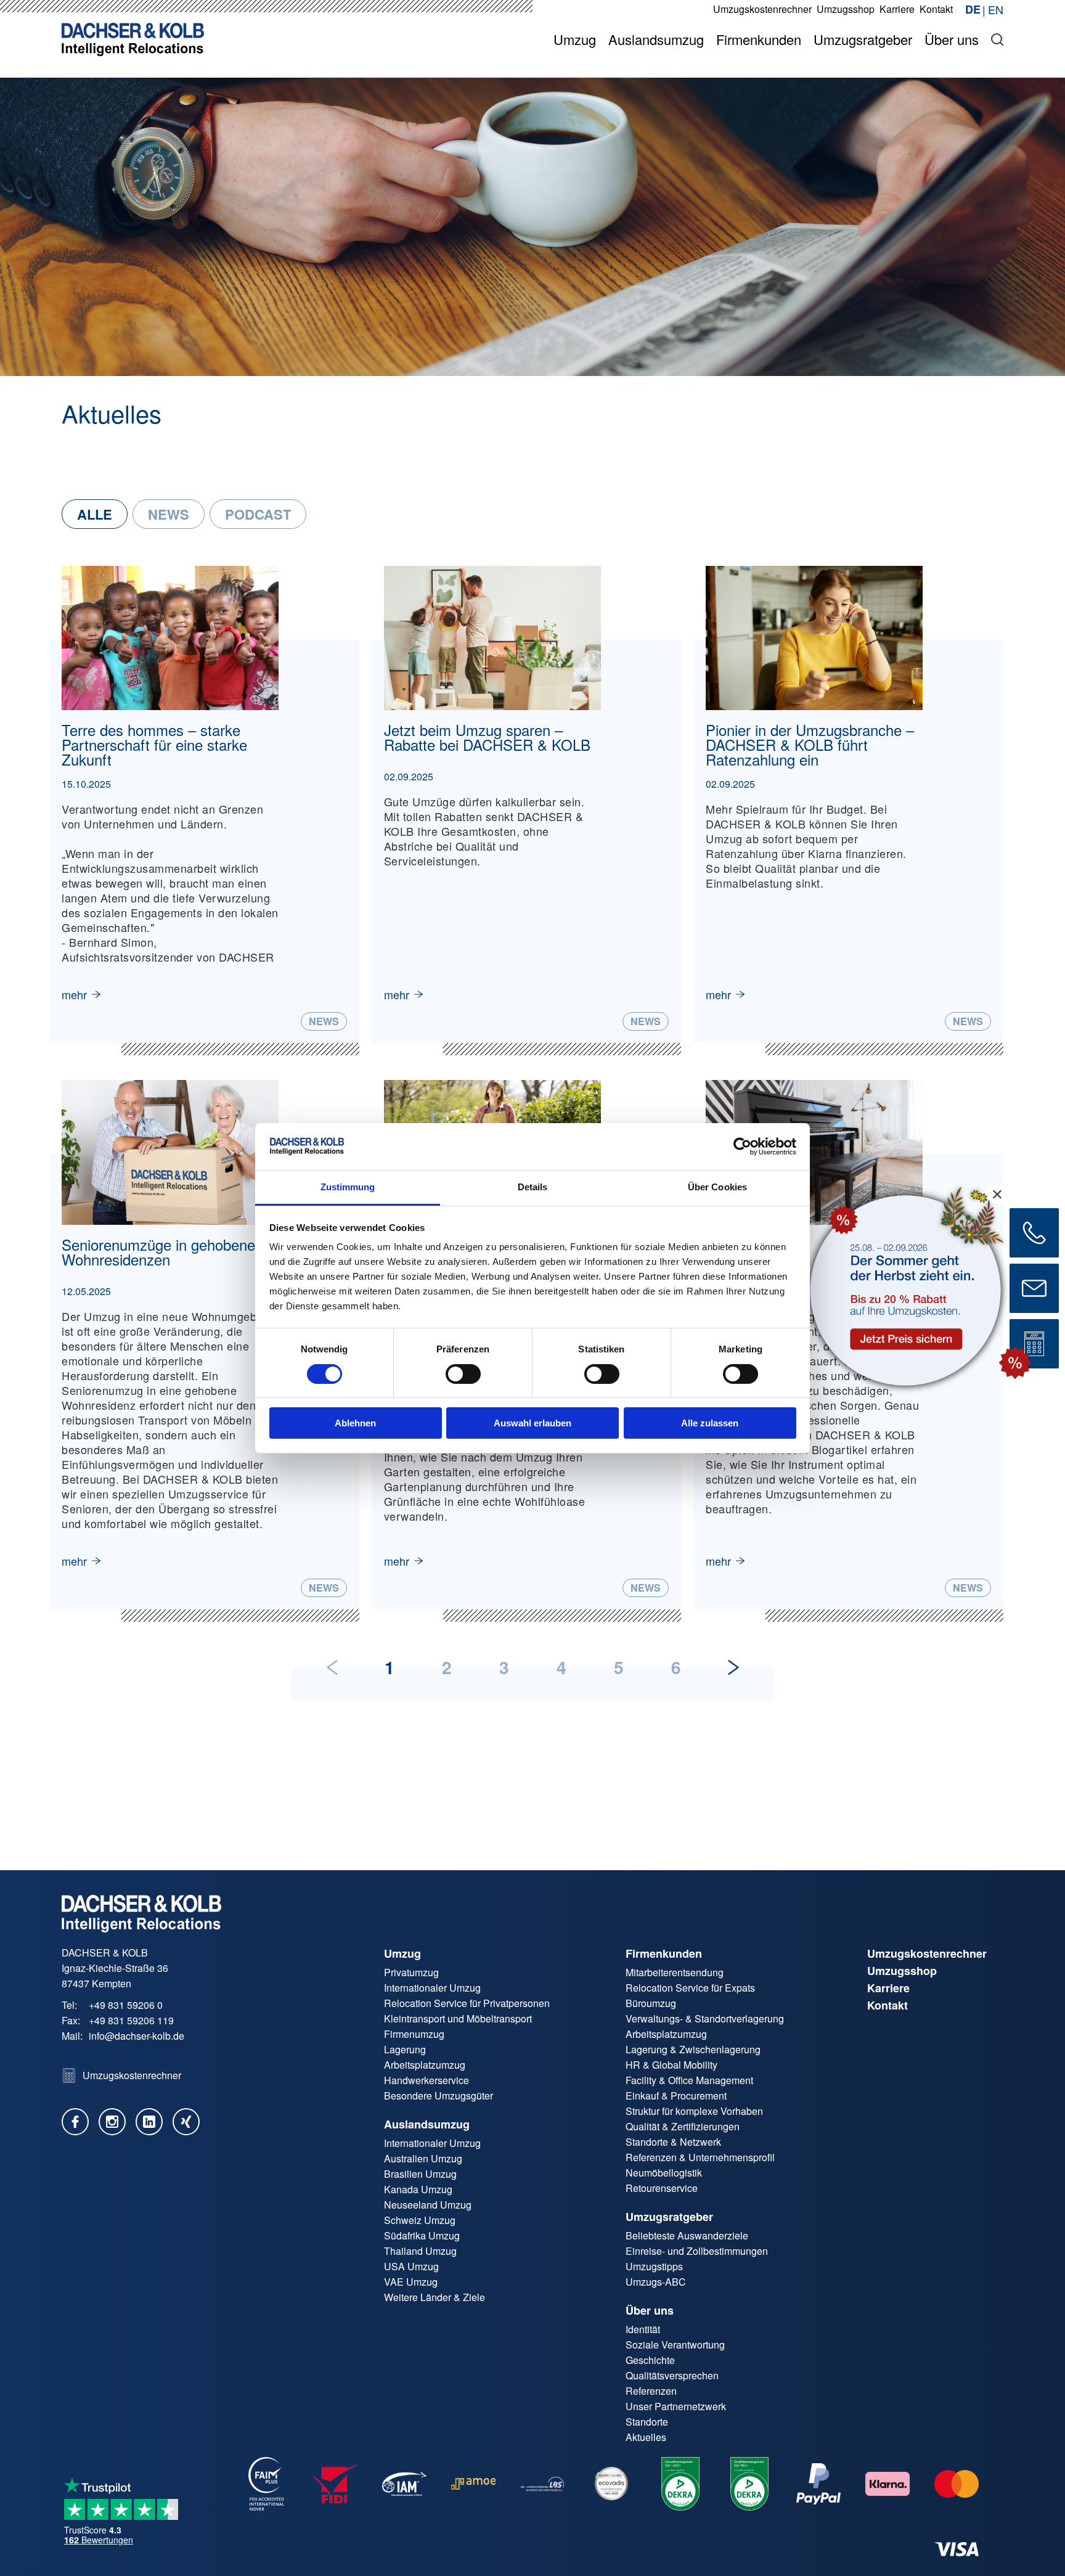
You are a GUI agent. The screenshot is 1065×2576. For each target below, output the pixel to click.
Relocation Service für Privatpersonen (467, 2003)
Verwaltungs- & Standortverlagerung (705, 2018)
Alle (95, 514)
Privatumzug (411, 1972)
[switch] (463, 1374)
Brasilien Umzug (420, 2174)
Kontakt (887, 2005)
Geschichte (650, 2360)
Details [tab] (533, 1187)
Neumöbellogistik (664, 2173)
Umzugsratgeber (669, 2217)
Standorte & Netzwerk (673, 2142)
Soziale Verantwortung (675, 2345)
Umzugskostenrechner (927, 1953)
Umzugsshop (902, 1971)
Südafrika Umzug (422, 2235)
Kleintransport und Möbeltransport (458, 2018)
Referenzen (651, 2391)
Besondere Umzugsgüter (439, 2096)
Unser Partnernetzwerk (676, 2406)
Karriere (888, 1988)
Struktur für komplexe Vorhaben (694, 2111)
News (169, 514)
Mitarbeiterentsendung (675, 1972)
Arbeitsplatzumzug (425, 2065)
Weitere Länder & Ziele (435, 2297)
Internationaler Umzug (432, 1988)
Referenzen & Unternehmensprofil (700, 2157)
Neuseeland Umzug (428, 2205)
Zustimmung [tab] (348, 1187)
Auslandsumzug (427, 2124)
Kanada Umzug (418, 2189)
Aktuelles (646, 2437)
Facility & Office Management (689, 2080)
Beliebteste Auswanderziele (687, 2235)
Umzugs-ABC (656, 2282)
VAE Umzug (411, 2282)
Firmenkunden (664, 1953)
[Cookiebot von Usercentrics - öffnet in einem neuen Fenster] (742, 1147)
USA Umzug (411, 2266)
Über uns (650, 2310)
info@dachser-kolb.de (137, 2036)
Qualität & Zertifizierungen (683, 2126)
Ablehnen (355, 1423)
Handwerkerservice (426, 2080)
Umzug (402, 1953)
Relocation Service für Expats (690, 1988)
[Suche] (997, 39)
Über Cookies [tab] (717, 1187)
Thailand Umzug (420, 2251)
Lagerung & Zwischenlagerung (693, 2049)
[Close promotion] (997, 1194)
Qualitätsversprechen (672, 2375)
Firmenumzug (414, 2034)
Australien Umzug (423, 2158)
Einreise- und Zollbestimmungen (697, 2251)
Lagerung (405, 2049)
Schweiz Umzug (420, 2220)
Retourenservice (662, 2188)
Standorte (647, 2422)
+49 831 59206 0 (126, 2005)
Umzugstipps (654, 2266)
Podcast (258, 514)
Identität (643, 2329)
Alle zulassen (710, 1423)
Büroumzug (651, 2003)
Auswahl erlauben (532, 1423)
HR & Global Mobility (671, 2065)
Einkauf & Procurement (676, 2096)
